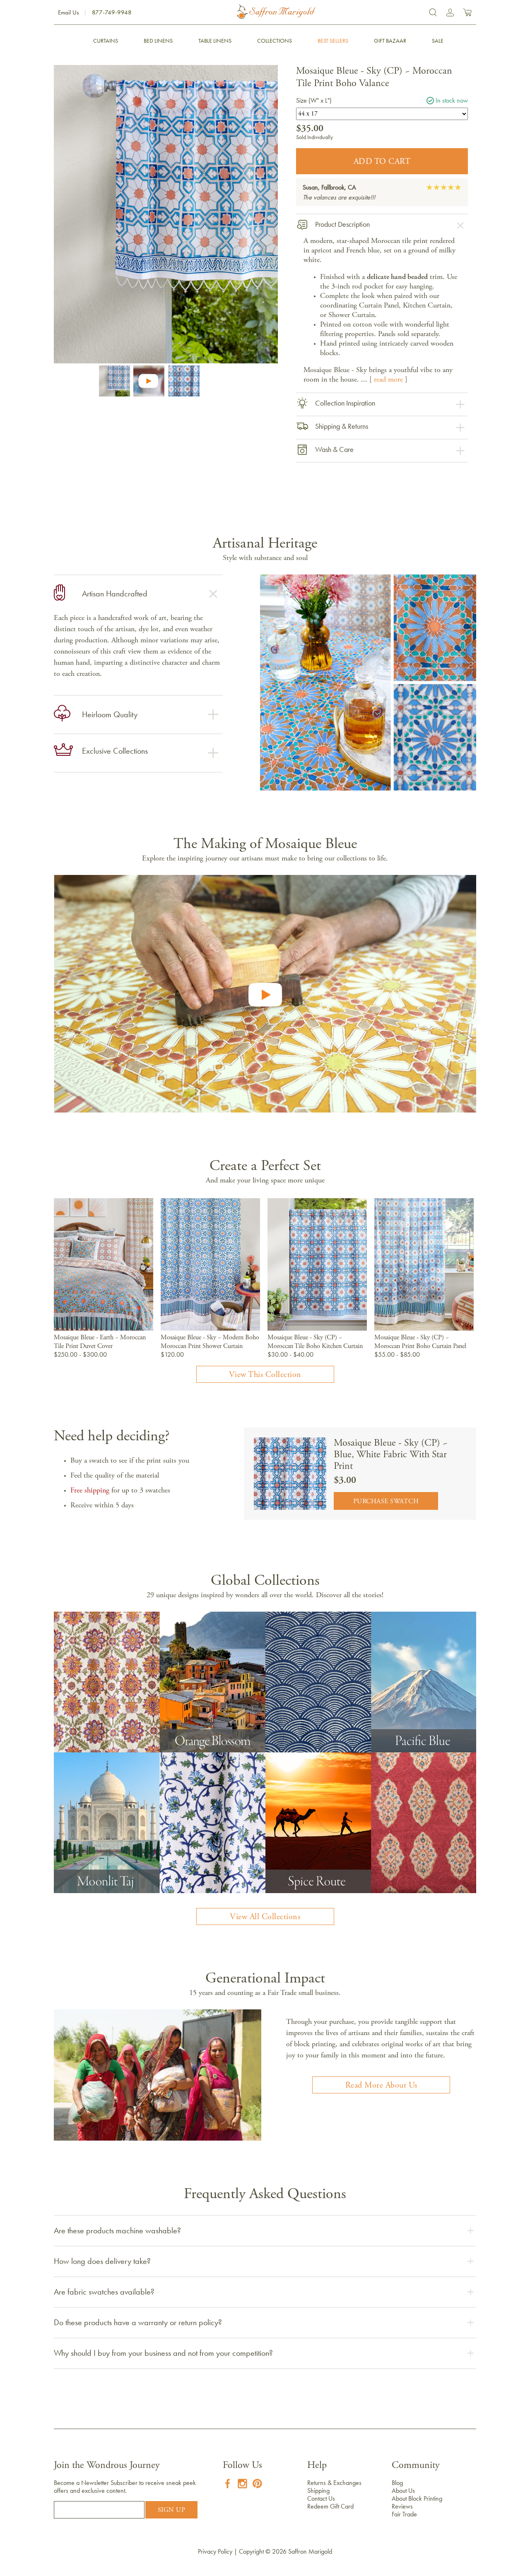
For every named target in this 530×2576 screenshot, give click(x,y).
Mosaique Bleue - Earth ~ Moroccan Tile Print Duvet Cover (100, 1342)
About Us (403, 2491)
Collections (275, 41)
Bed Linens (158, 41)
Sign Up (172, 2510)
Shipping (318, 2491)
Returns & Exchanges (334, 2483)
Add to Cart (382, 162)
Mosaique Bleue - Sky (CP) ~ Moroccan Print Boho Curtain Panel (420, 1342)
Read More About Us (381, 2086)
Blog (397, 2483)
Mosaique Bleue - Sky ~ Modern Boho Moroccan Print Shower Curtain (210, 1342)
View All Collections (265, 1917)
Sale (438, 41)
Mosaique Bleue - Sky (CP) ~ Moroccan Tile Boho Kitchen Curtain (315, 1342)
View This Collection (265, 1375)
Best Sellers (333, 41)
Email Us (68, 12)
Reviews (402, 2506)
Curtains (106, 41)
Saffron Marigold (310, 2551)
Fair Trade (404, 2514)
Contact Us (321, 2498)
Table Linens (215, 41)
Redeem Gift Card (330, 2506)
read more (388, 380)
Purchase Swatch (386, 1502)
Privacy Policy (215, 2551)
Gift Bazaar (390, 41)
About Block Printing (417, 2498)
